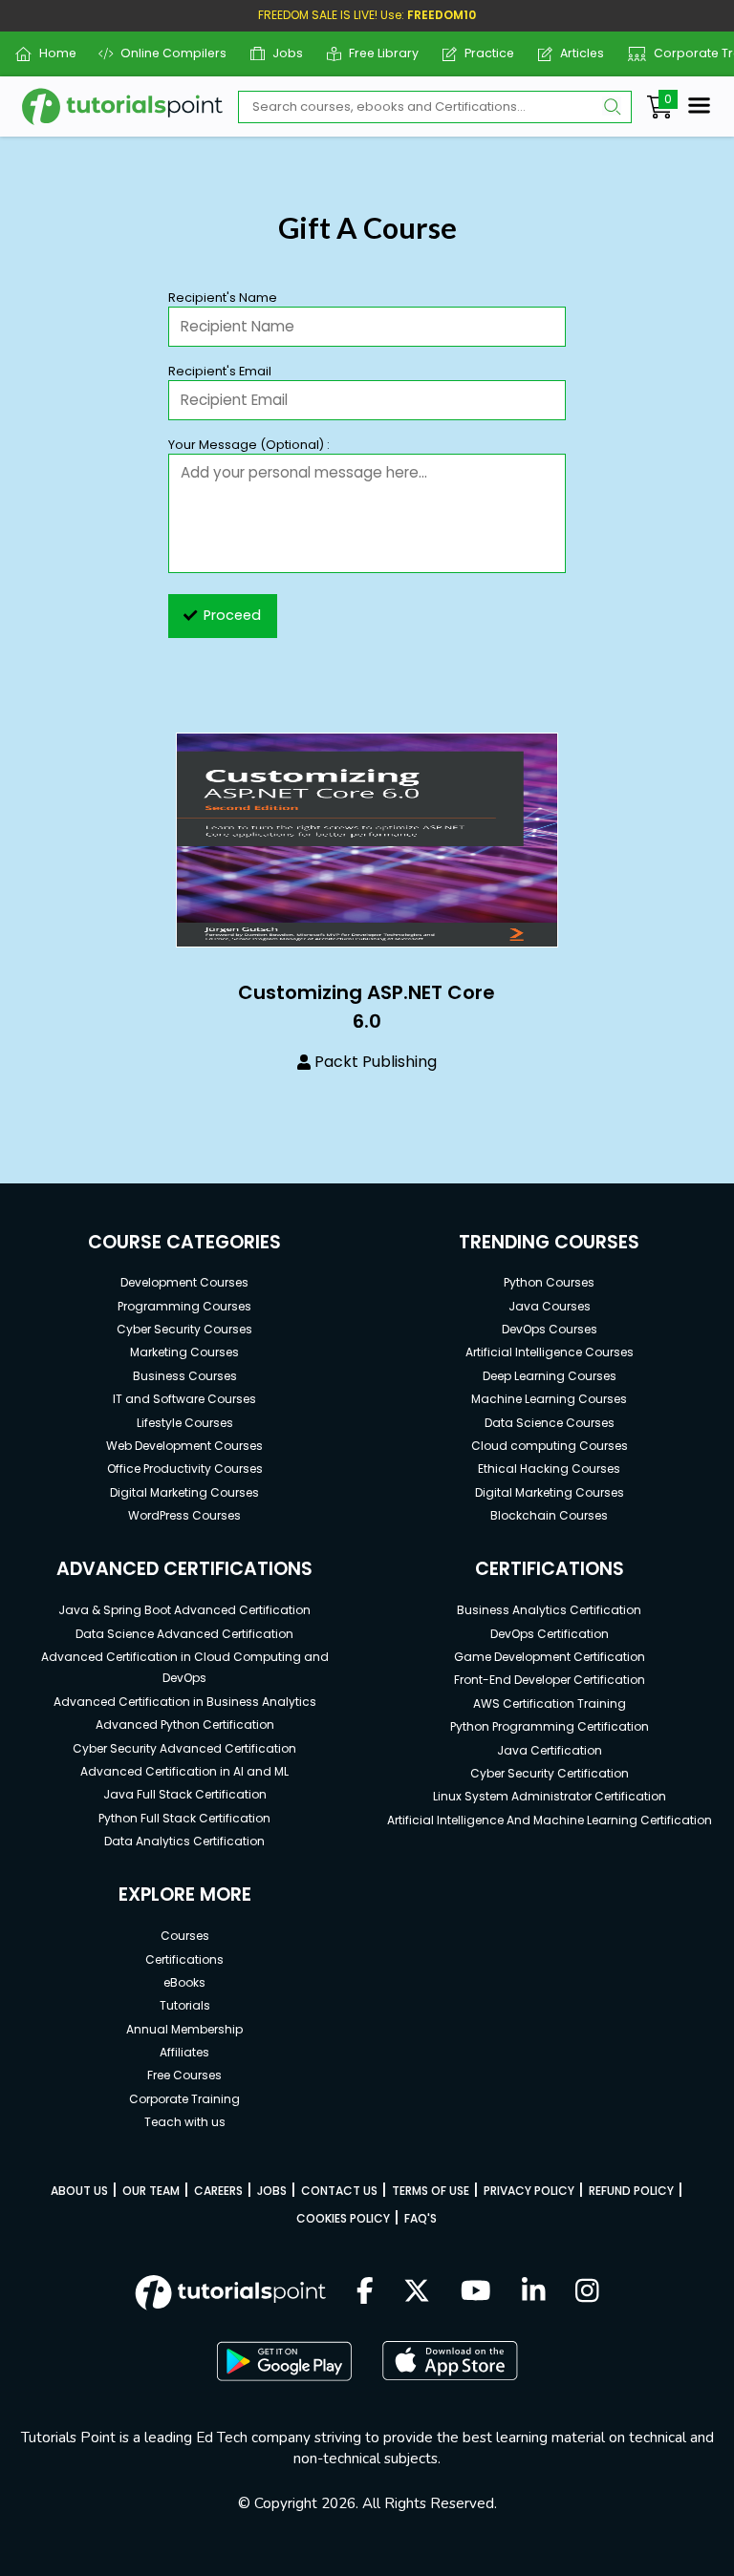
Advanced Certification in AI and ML (184, 1771)
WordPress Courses (184, 1515)
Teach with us (185, 2122)
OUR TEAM (151, 2191)
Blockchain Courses (549, 1515)
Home (50, 53)
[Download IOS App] (450, 2361)
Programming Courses (184, 1306)
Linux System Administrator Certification (550, 1796)
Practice (482, 53)
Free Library (377, 53)
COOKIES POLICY (343, 2218)
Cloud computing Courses (550, 1446)
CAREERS (218, 2191)
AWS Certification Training (550, 1703)
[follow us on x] (417, 2292)
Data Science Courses (550, 1423)
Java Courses (550, 1306)
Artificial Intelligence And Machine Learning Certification (550, 1820)
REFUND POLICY (631, 2191)
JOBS (272, 2191)
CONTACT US (339, 2191)
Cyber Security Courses (184, 1329)
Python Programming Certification (550, 1726)
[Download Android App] (284, 2361)
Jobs (281, 53)
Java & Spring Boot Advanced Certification (184, 1610)
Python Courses (549, 1282)
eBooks (184, 1982)
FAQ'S (421, 2218)
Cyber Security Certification (550, 1773)
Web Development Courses (184, 1446)
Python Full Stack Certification (184, 1818)
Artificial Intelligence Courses (550, 1352)
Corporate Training (184, 2099)
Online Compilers (166, 53)
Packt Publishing (376, 1062)
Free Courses (184, 2075)
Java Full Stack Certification (185, 1794)
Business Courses (185, 1376)
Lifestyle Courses (185, 1423)
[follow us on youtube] (476, 2292)
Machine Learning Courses (549, 1399)
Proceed (232, 615)
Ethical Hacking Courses (549, 1469)
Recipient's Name (223, 298)
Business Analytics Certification (549, 1610)
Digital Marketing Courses (184, 1492)
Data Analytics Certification (184, 1841)
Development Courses (184, 1282)
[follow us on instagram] (587, 2292)
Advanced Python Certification (185, 1724)
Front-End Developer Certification (550, 1680)
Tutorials (185, 2005)
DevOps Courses (550, 1329)
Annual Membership (184, 2029)
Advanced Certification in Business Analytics (185, 1702)
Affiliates (184, 2052)
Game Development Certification (550, 1657)
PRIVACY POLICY (529, 2191)
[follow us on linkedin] (534, 2292)
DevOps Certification (550, 1634)
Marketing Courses (184, 1352)
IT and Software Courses (184, 1399)
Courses (185, 1936)
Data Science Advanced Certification (184, 1634)
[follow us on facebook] (365, 2292)
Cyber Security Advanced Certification (184, 1748)
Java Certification (550, 1750)
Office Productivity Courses (185, 1469)
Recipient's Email (220, 371)
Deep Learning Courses (550, 1376)
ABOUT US (79, 2191)
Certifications (184, 1959)
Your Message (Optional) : (249, 445)
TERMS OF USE (431, 2191)
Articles (575, 53)
